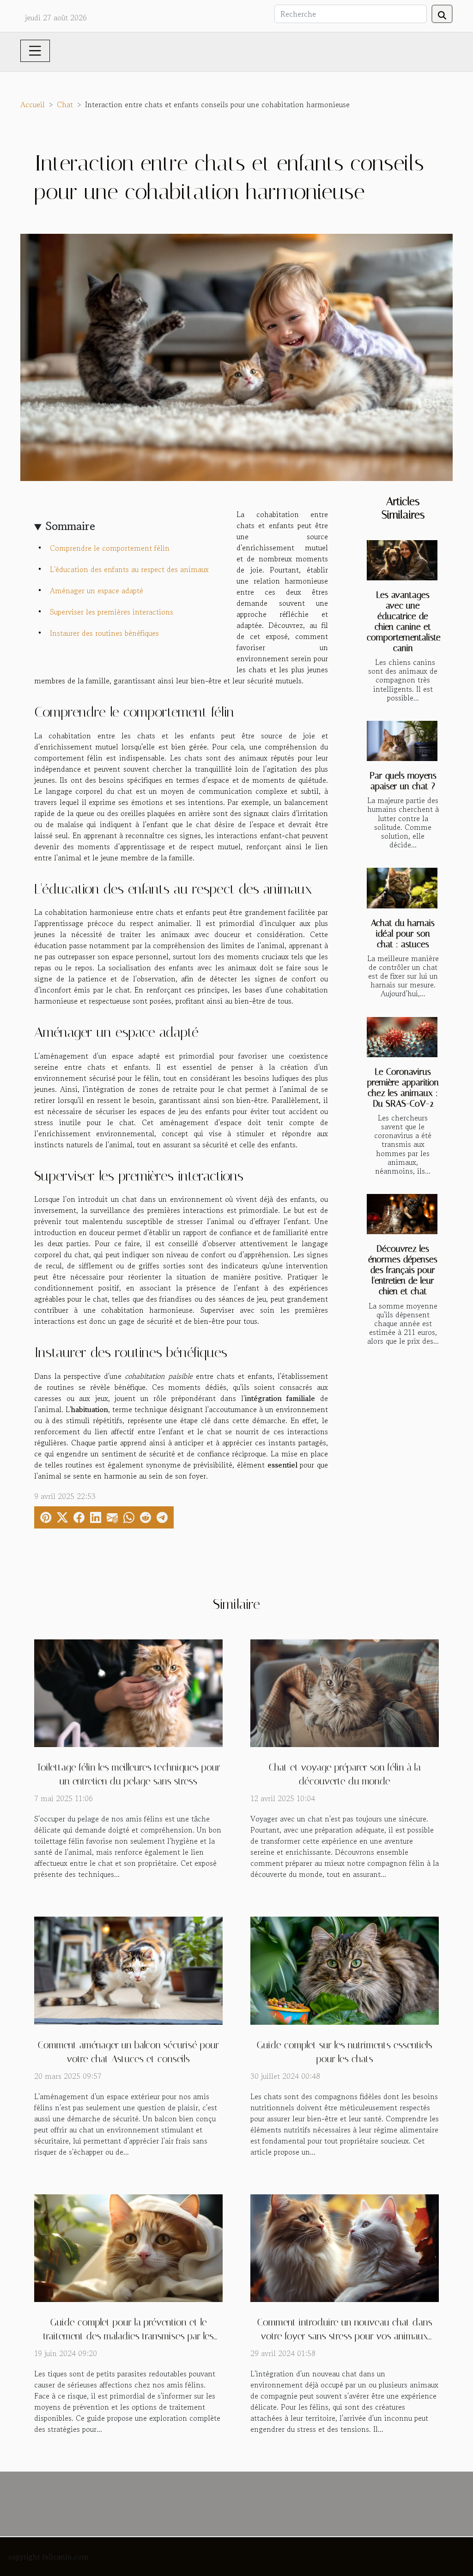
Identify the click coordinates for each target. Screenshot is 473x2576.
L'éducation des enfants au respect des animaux (129, 569)
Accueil (33, 104)
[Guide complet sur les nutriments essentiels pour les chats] (345, 1969)
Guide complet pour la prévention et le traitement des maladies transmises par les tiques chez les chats (129, 2336)
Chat (65, 104)
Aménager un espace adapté (97, 591)
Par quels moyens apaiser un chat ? (403, 781)
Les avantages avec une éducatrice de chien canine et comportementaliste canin (404, 621)
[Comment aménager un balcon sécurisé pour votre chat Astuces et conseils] (128, 1969)
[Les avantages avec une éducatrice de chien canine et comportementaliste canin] (402, 560)
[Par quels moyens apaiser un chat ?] (402, 741)
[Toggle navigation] (35, 51)
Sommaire (70, 526)
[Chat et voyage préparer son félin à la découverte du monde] (345, 1692)
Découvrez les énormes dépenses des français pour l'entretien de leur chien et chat (403, 1270)
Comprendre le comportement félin (110, 548)
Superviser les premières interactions (112, 612)
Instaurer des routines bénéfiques (104, 633)
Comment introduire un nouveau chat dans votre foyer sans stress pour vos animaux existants (345, 2336)
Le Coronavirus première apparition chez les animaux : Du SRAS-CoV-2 (403, 1088)
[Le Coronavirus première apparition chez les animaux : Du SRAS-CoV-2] (402, 1037)
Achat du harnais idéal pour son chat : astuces (403, 934)
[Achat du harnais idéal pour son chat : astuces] (402, 888)
